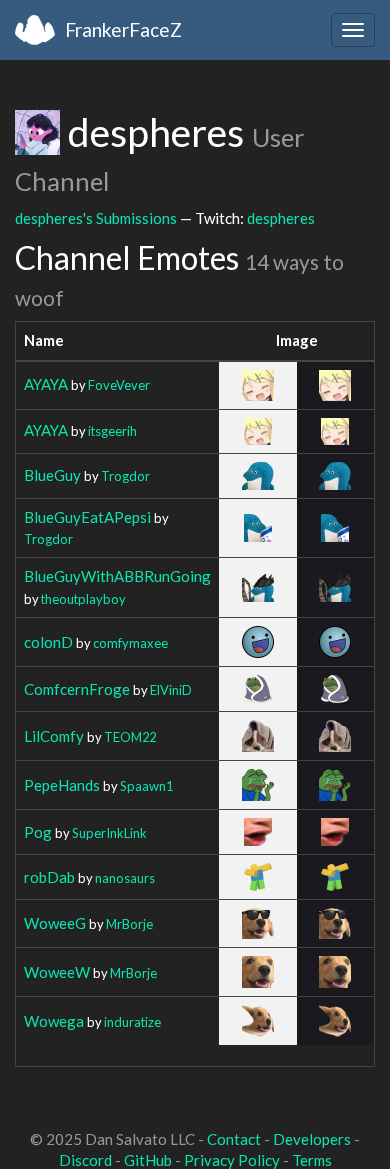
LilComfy (54, 736)
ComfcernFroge (77, 689)
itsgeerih (112, 431)
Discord (85, 1160)
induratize (132, 1022)
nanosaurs (125, 878)
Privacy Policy (232, 1160)
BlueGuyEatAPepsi (87, 517)
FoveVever (119, 385)
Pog (38, 832)
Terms (312, 1160)
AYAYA (46, 384)
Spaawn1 (146, 786)
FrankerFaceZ (123, 29)
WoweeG (55, 923)
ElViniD (171, 690)
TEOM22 (130, 737)
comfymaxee (130, 643)
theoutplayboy (83, 599)
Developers (312, 1139)
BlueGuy (52, 475)
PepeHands (62, 785)
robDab (49, 877)
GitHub (148, 1160)
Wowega (54, 1021)
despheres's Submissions (96, 218)
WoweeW (57, 972)
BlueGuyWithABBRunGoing (117, 576)
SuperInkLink (109, 833)
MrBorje (129, 924)
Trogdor (125, 476)
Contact (234, 1139)
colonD (48, 642)
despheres (281, 218)
